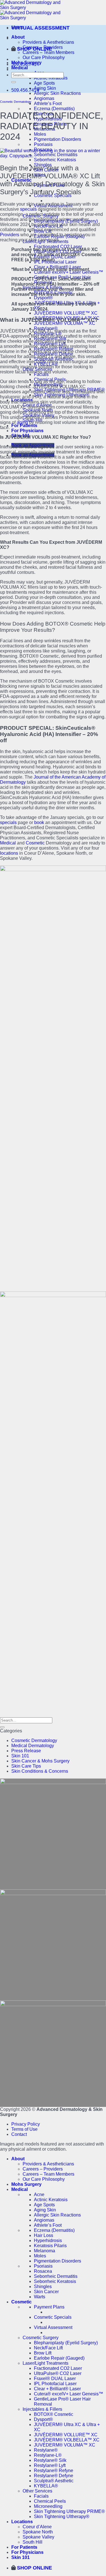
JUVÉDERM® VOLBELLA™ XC (67, 2440)
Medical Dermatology (33, 1746)
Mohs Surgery (26, 2184)
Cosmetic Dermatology (16, 102)
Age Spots (44, 83)
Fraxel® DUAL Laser (55, 2379)
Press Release (26, 1751)
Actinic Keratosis (51, 2200)
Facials (41, 2496)
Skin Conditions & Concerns (40, 1771)
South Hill (33, 2542)
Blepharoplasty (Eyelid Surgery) (66, 2343)
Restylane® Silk (50, 2460)
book (39, 822)
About (18, 37)
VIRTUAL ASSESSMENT (40, 28)
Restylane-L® (48, 2455)
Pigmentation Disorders (58, 139)
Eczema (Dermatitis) (54, 109)
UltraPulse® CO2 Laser (58, 2373)
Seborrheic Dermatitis (56, 2276)
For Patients (24, 425)
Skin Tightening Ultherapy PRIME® (69, 2511)
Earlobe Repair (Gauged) (59, 2358)
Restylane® (46, 2450)
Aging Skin (45, 88)
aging (22, 422)
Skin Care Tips (26, 1766)
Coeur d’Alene (37, 2527)
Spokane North (38, 2532)
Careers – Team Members (48, 52)
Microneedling (48, 2506)
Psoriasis (43, 144)
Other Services (37, 2491)
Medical (20, 68)
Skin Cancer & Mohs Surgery (40, 1761)
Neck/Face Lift (48, 2348)
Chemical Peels (50, 2501)
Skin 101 (20, 1756)
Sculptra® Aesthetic (54, 2481)
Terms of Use (24, 2129)
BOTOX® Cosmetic (54, 2414)
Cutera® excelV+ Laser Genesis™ (69, 272)
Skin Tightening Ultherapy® (62, 2517)
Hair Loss (44, 2235)
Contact (19, 2134)
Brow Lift (43, 2353)
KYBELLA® (46, 2486)
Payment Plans (49, 2307)
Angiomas (44, 98)
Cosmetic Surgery (41, 2338)
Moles (40, 134)
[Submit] (14, 82)
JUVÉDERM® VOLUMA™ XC (65, 323)
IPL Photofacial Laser (55, 262)
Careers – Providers (43, 2169)
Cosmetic (35, 843)
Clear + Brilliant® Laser (57, 2389)
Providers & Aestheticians (48, 42)
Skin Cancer (46, 2292)
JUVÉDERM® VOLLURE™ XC (66, 313)
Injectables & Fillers (42, 2409)
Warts (40, 2297)
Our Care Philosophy (44, 57)
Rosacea (43, 2271)
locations (9, 853)
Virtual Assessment (53, 2327)
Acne (39, 2195)
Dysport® (43, 298)
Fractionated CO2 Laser (58, 247)
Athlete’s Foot (48, 103)
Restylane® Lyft (50, 2465)
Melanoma (45, 2251)
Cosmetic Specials (53, 2317)
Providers (10, 235)
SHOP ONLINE (34, 49)
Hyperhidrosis (48, 2241)
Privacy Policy (26, 2124)
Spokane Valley (38, 2537)
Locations (22, 2522)
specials (28, 209)
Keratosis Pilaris (50, 2246)
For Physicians (27, 431)
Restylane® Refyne (54, 2471)
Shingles (43, 2287)
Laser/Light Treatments (46, 2363)
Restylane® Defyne (54, 2476)
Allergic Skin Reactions (57, 93)
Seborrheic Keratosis (55, 160)
